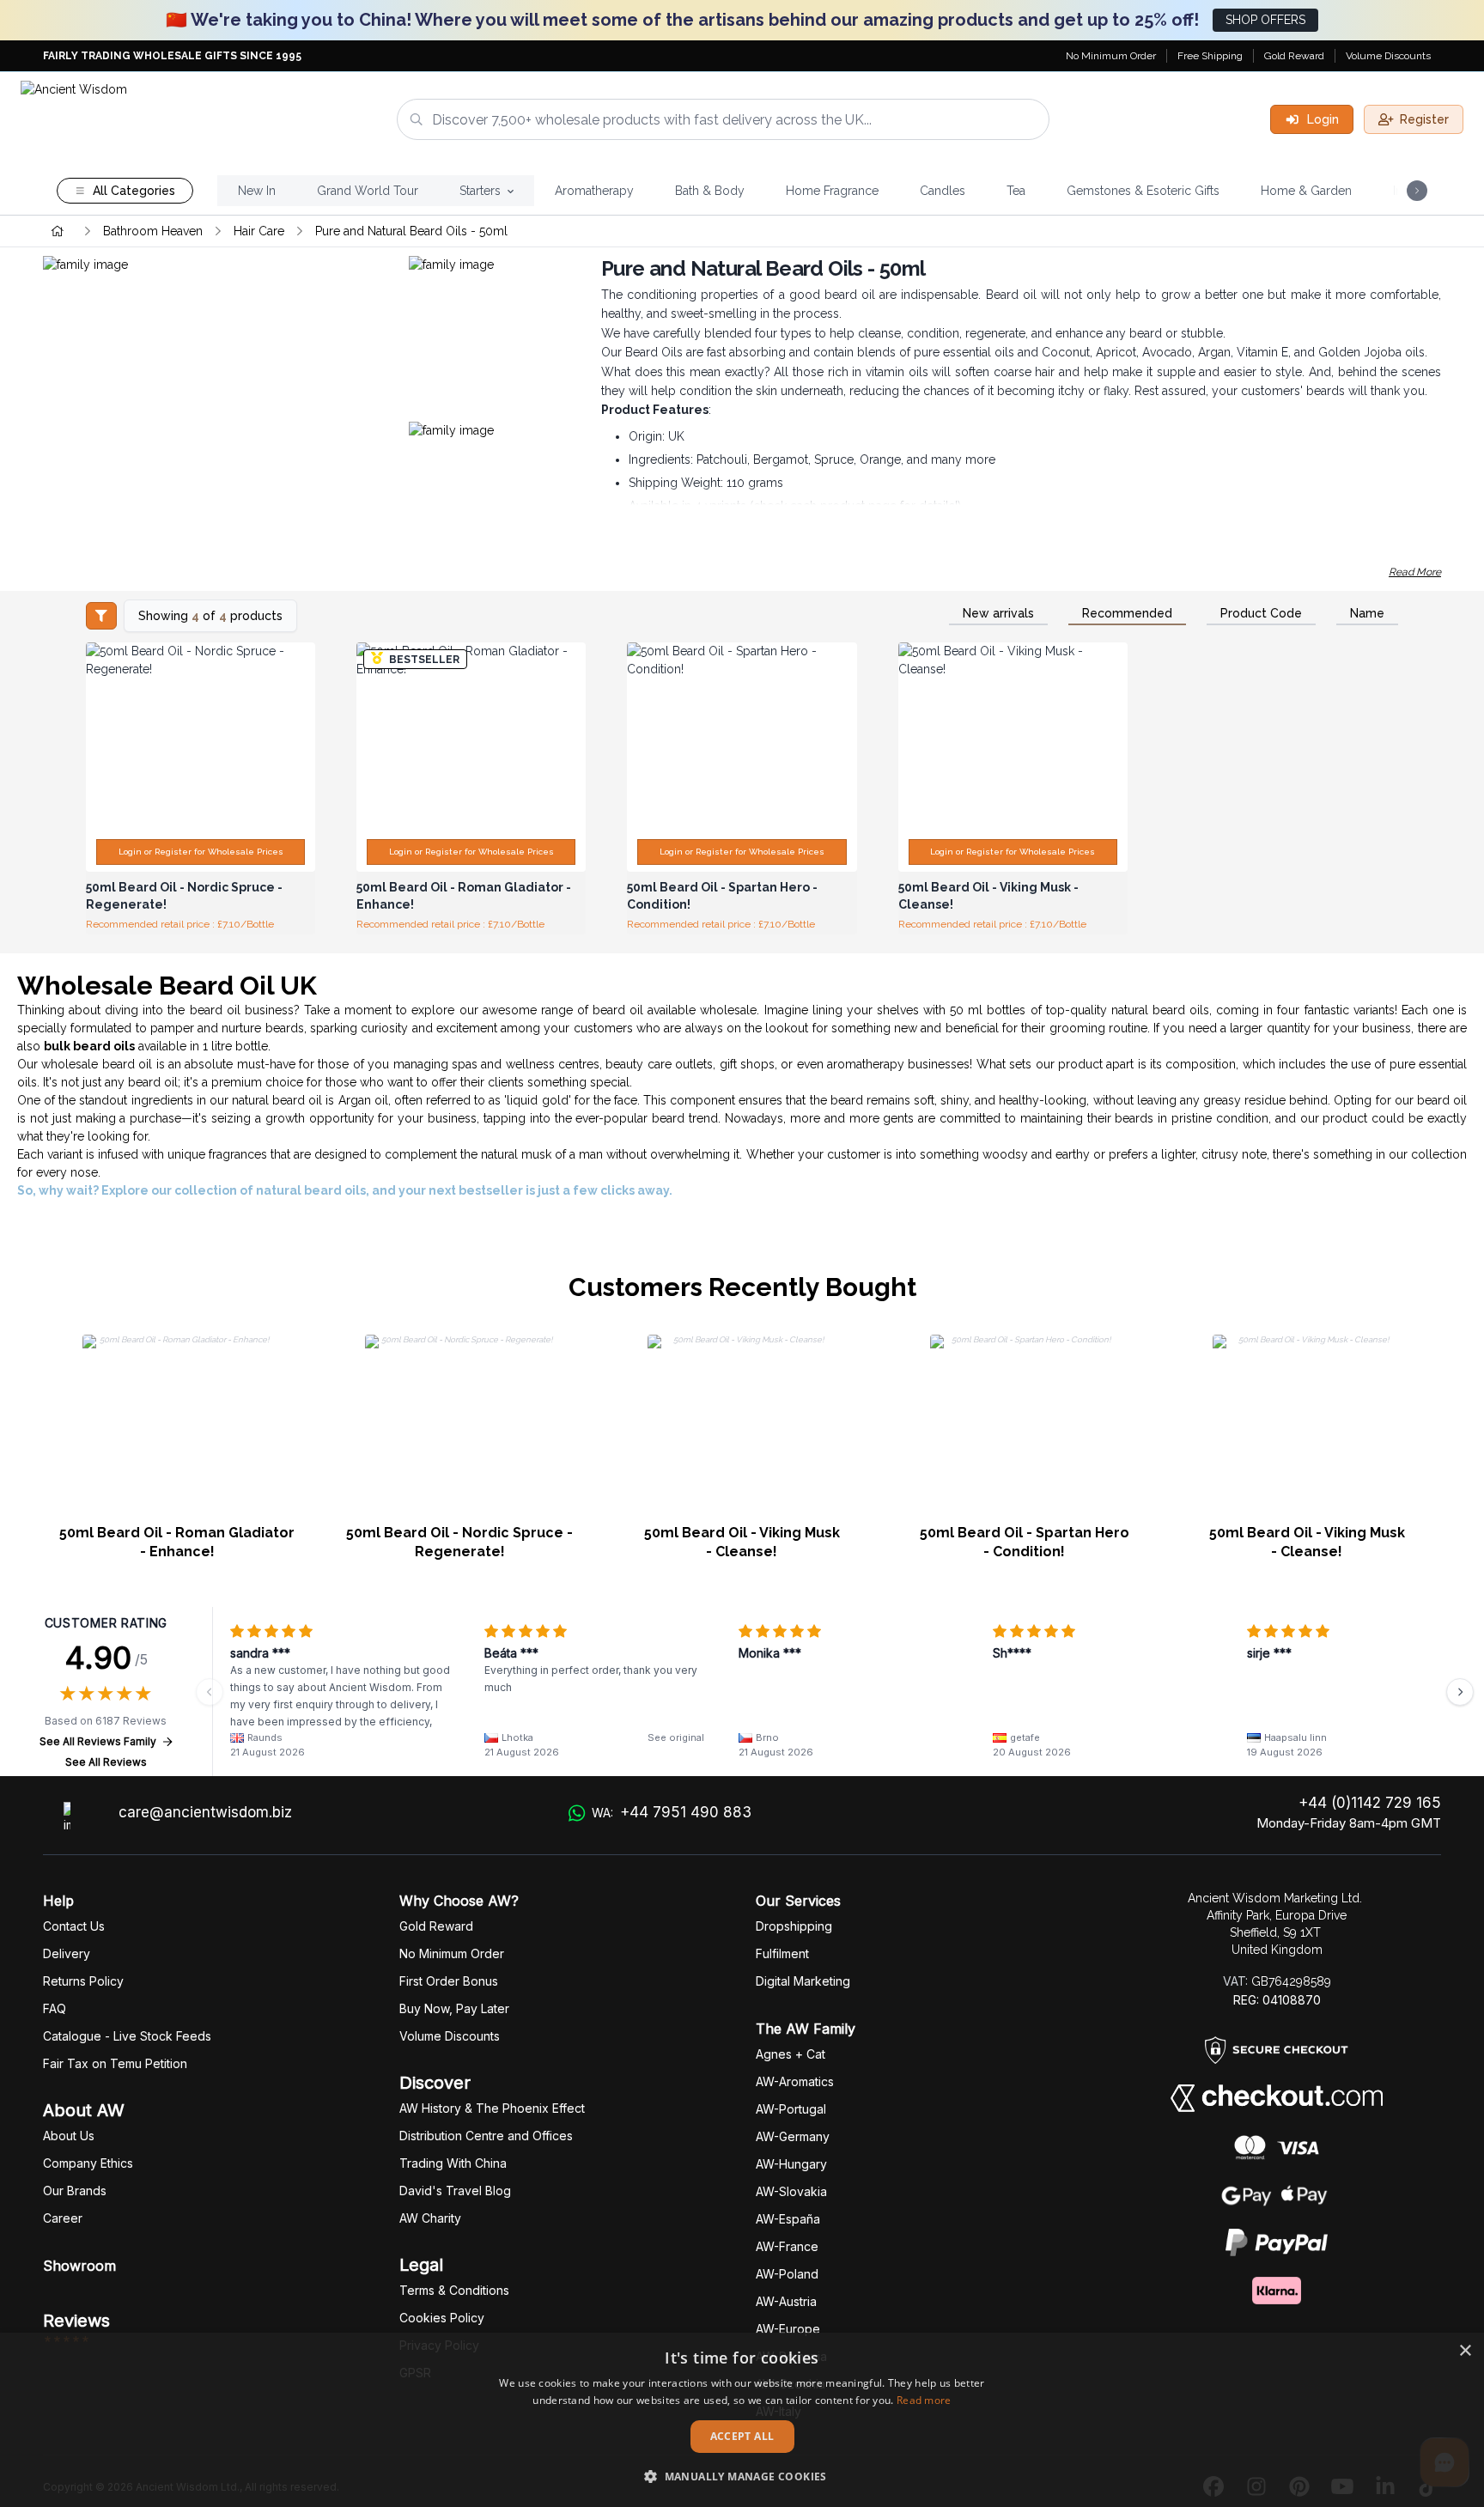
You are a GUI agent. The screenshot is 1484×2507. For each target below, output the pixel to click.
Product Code (1261, 613)
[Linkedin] (1385, 2487)
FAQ (55, 2008)
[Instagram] (1256, 2487)
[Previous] (210, 1692)
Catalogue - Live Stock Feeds (127, 2036)
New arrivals (998, 613)
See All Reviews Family (98, 1741)
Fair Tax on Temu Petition (115, 2063)
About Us (69, 2136)
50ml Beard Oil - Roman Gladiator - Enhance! (177, 1542)
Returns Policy (83, 1981)
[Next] (1460, 1692)
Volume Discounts (1388, 56)
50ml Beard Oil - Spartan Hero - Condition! (1025, 1542)
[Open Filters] (101, 616)
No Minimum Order (1111, 56)
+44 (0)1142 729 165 (1370, 1803)
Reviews (76, 2321)
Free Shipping (1210, 56)
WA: (672, 1812)
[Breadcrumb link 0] (58, 231)
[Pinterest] (1299, 2487)
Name (1367, 613)
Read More (1415, 572)
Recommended (1127, 613)
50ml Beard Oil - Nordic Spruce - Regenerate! (459, 1542)
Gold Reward (1294, 56)
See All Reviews (106, 1762)
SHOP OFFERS (1265, 20)
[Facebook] (1213, 2487)
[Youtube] (1342, 2487)
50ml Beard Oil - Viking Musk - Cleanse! (742, 1542)
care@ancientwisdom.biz (205, 1812)
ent (782, 1953)
